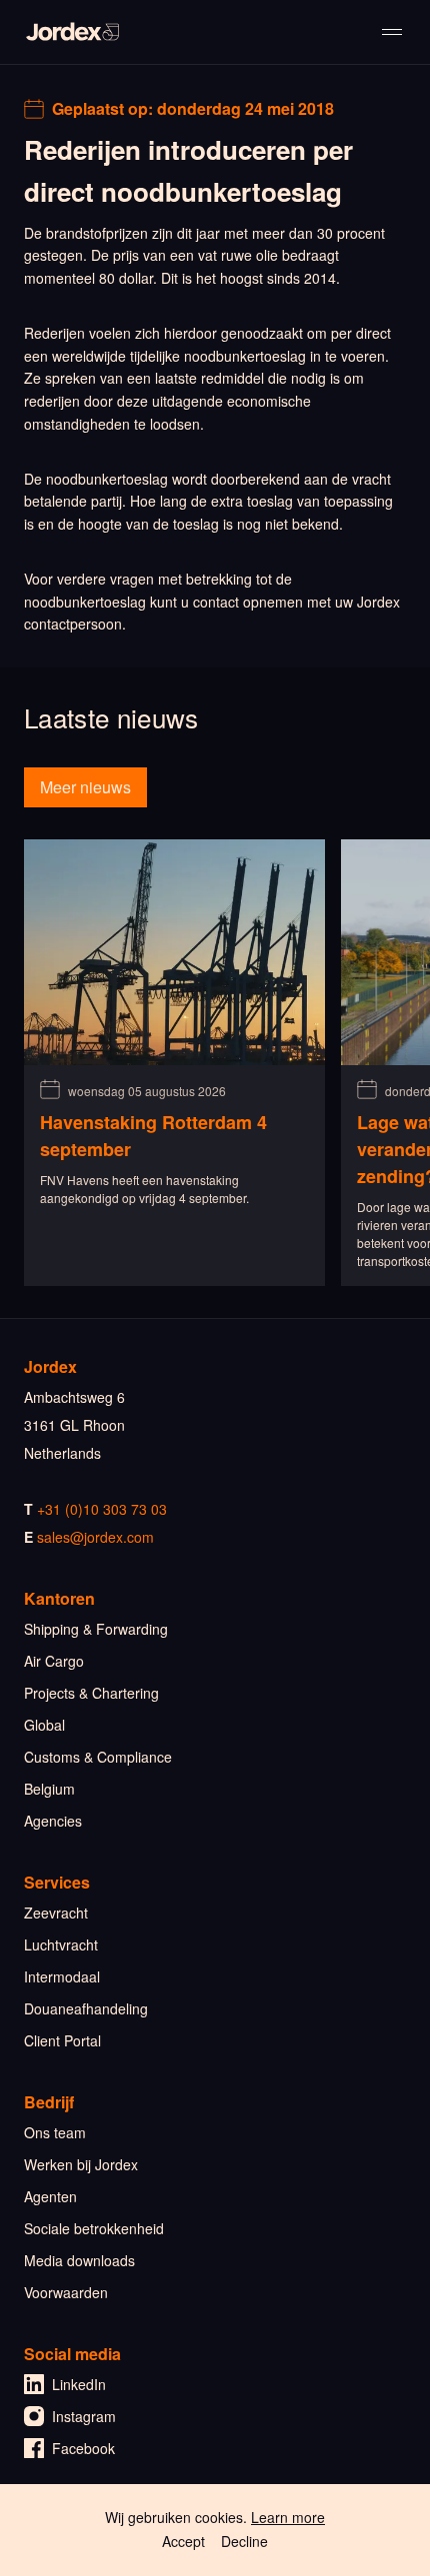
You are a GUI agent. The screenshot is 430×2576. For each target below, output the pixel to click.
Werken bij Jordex (81, 2164)
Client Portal (62, 2040)
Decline (244, 2541)
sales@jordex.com (95, 1537)
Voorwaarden (66, 2292)
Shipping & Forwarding (96, 1629)
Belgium (49, 1789)
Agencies (53, 1821)
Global (44, 1725)
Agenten (50, 2196)
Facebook (83, 2448)
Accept (183, 2541)
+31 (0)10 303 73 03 (102, 1509)
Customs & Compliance (98, 1757)
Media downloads (79, 2260)
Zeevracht (56, 1913)
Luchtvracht (61, 1944)
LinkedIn (79, 2384)
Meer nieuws (85, 787)
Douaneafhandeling (86, 2008)
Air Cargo (54, 1661)
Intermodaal (62, 1976)
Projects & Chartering (91, 1693)
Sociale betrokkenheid (94, 2228)
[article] (174, 1063)
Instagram (84, 2416)
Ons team (55, 2132)
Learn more (288, 2517)
